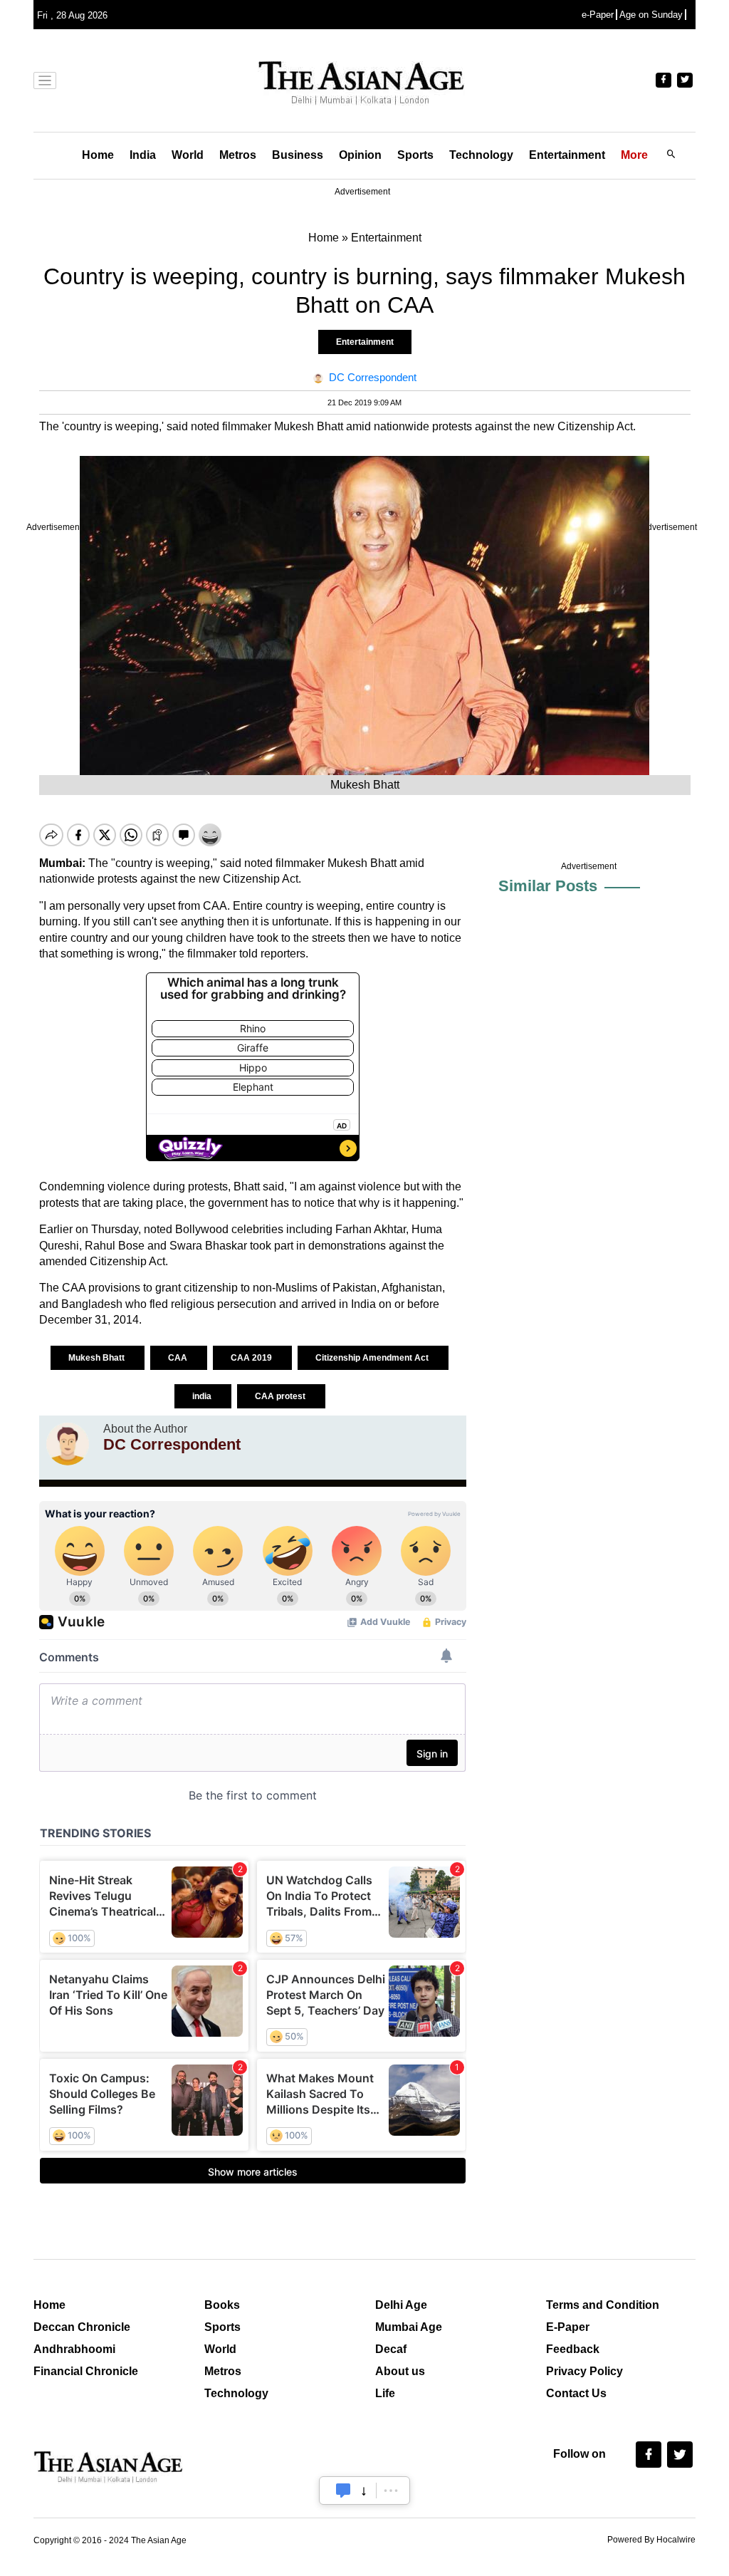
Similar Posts (548, 886)
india (203, 1396)
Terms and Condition (603, 2305)
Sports (415, 155)
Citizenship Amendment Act (373, 1358)
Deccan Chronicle (82, 2327)
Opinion (360, 155)
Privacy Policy (584, 2371)
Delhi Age (401, 2305)
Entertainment (567, 155)
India (143, 155)
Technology (481, 155)
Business (298, 155)
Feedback (573, 2349)
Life (385, 2393)
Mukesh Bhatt (98, 1358)
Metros (238, 155)
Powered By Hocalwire (651, 2540)
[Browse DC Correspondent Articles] (68, 1444)
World (188, 155)
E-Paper (568, 2327)
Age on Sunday (651, 15)
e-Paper (598, 15)
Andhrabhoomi (74, 2349)
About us (400, 2371)
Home (98, 155)
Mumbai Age (409, 2327)
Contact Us (576, 2393)
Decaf (391, 2349)
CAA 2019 (252, 1358)
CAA (179, 1358)
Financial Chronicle (86, 2371)
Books (222, 2305)
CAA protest (281, 1396)
